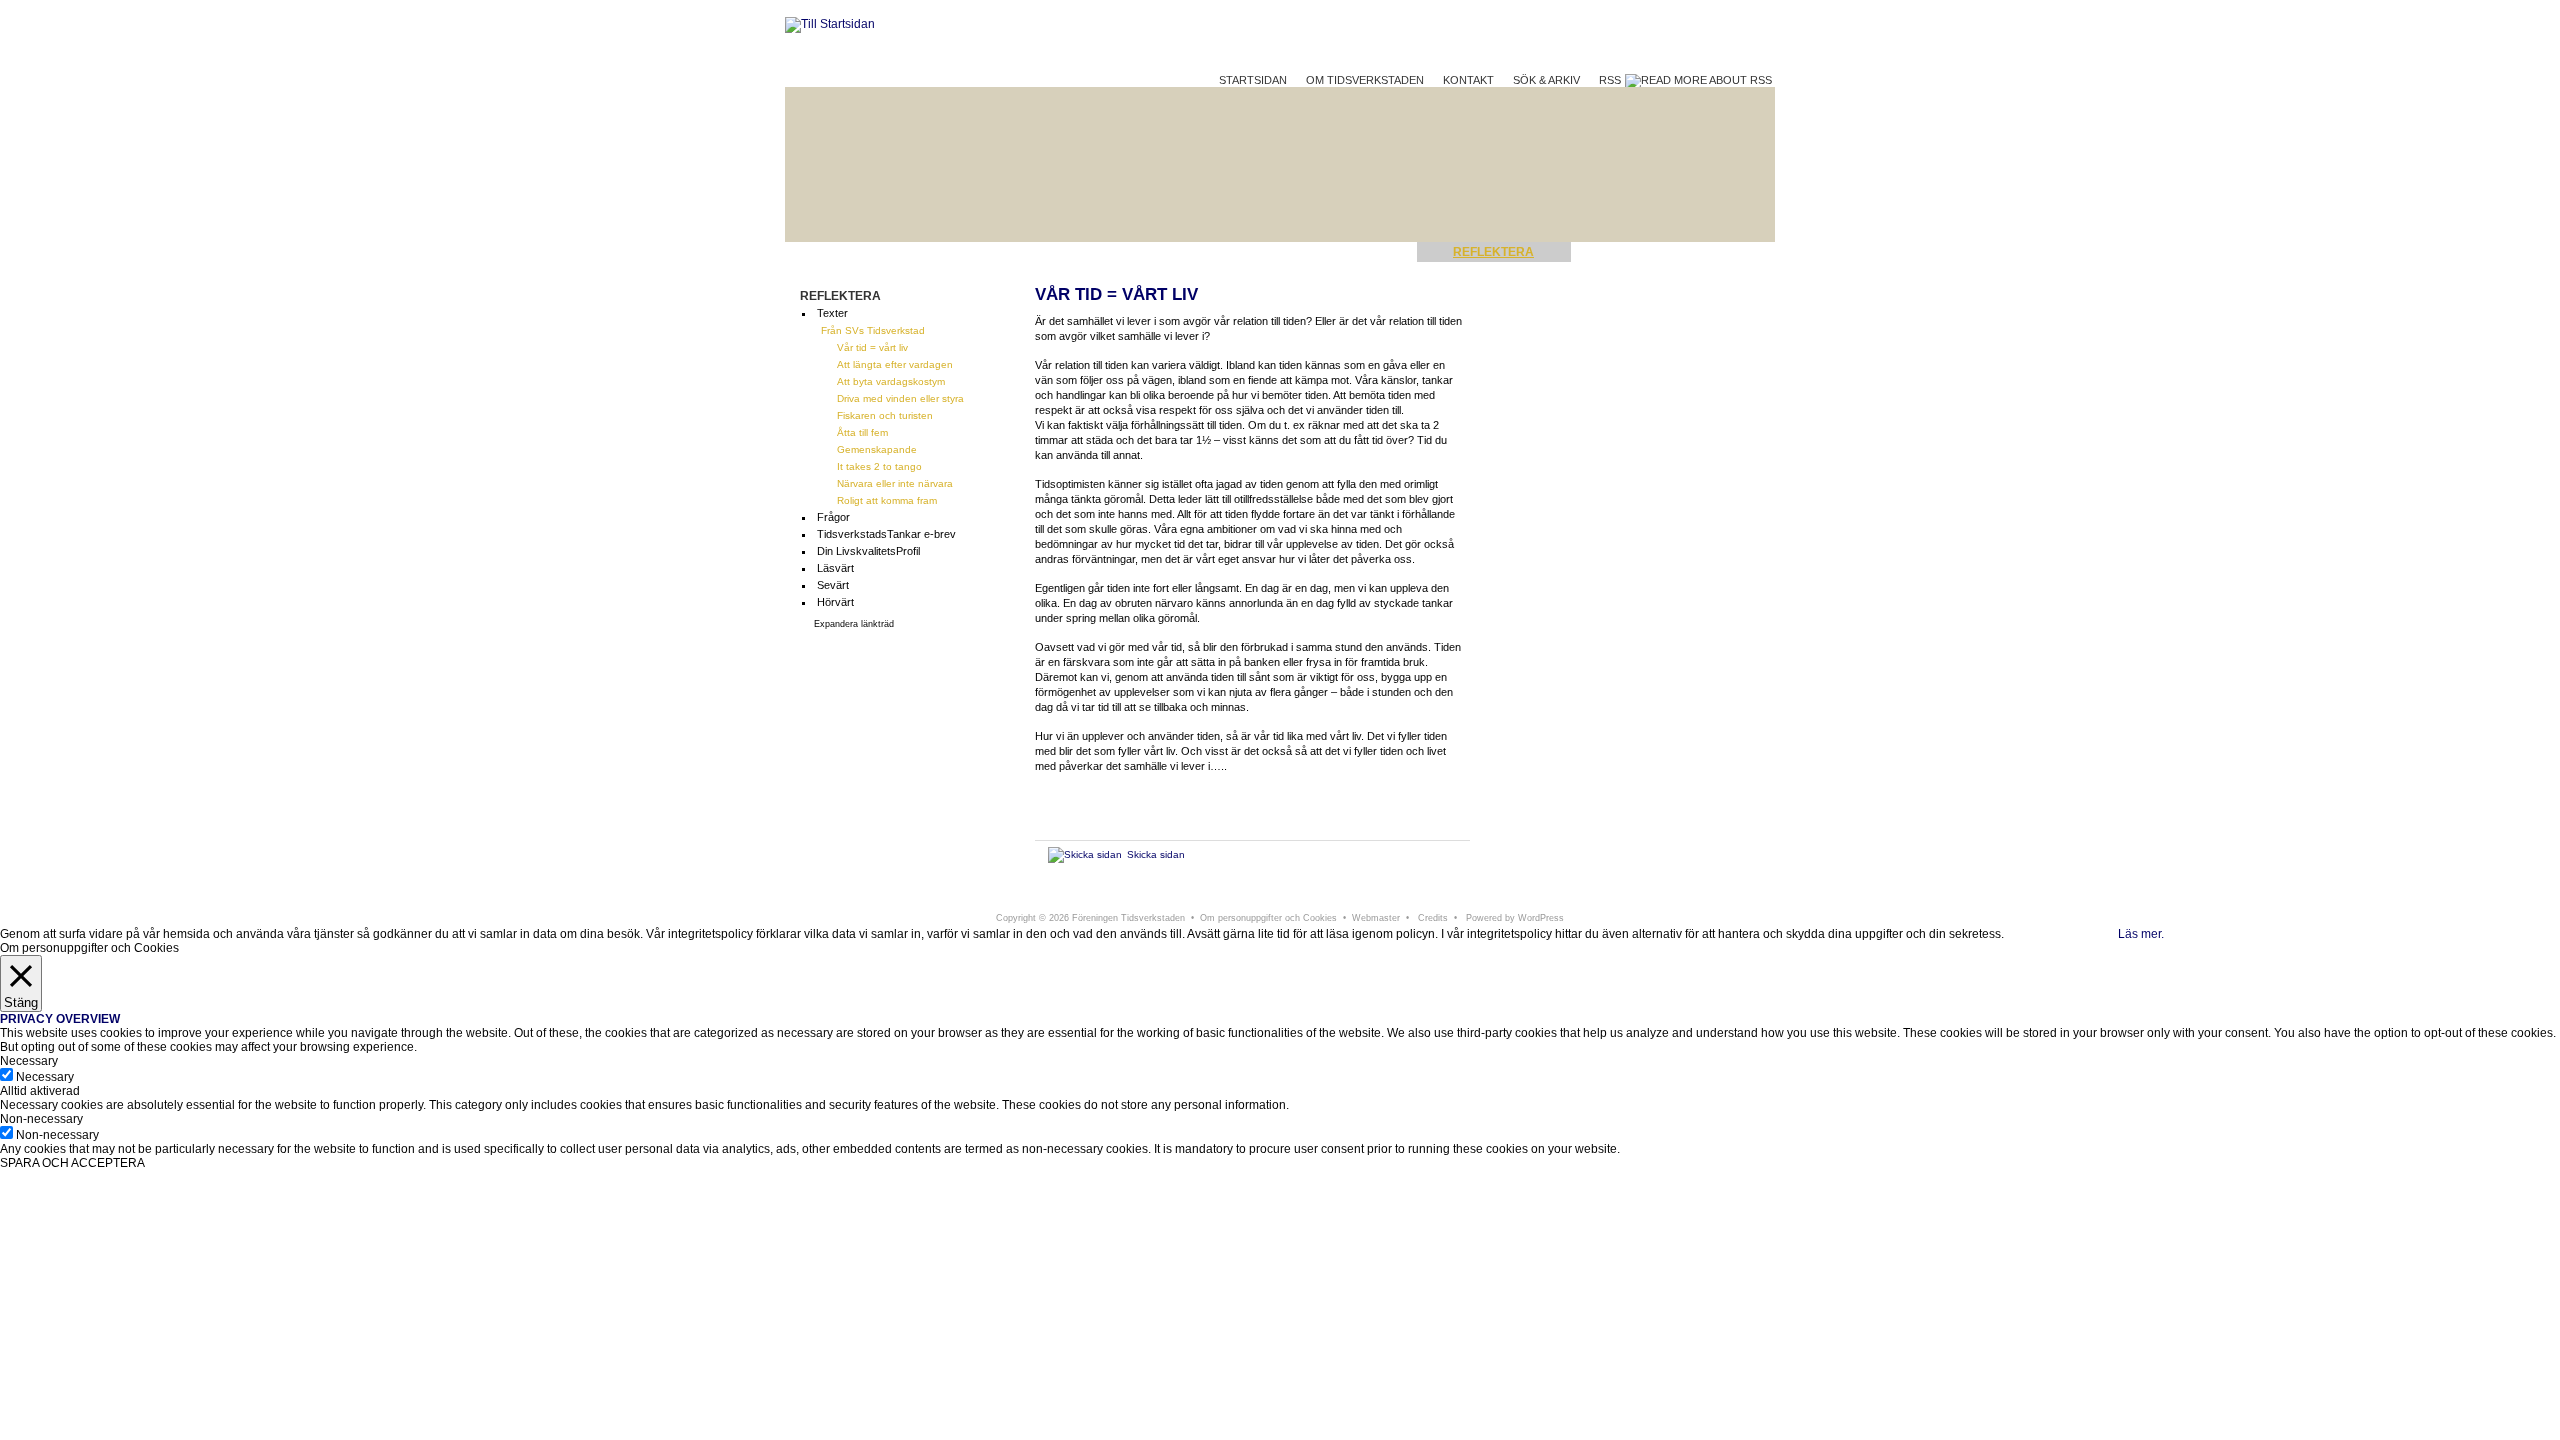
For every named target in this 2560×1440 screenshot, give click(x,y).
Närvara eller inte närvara (895, 483)
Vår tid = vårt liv (872, 347)
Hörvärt (835, 602)
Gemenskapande (877, 449)
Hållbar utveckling (1310, 252)
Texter (832, 313)
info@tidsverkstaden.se (1472, 896)
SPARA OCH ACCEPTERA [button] (72, 1163)
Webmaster (1376, 918)
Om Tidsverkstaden (1365, 80)
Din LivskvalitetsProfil (868, 551)
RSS (1611, 80)
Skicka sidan (1156, 854)
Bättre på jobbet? (1103, 252)
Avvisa (2098, 934)
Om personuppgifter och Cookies (1268, 918)
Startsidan (1253, 80)
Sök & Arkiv (1546, 80)
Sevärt (833, 585)
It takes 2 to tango (879, 466)
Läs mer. (2141, 934)
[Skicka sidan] (1085, 854)
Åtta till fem (862, 432)
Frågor (833, 517)
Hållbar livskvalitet (893, 252)
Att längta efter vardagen (895, 364)
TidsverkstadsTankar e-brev (886, 534)
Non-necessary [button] (41, 1119)
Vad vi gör (1641, 252)
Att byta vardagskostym (891, 381)
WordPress (1541, 918)
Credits (1433, 918)
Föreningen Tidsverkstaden (1098, 896)
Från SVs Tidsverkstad (873, 330)
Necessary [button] (29, 1061)
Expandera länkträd (854, 624)
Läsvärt (835, 568)
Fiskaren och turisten (885, 415)
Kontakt (1468, 80)
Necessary (45, 1077)
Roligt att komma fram (887, 500)
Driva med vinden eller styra (900, 398)
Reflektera (1493, 252)
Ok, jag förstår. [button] (2043, 934)
